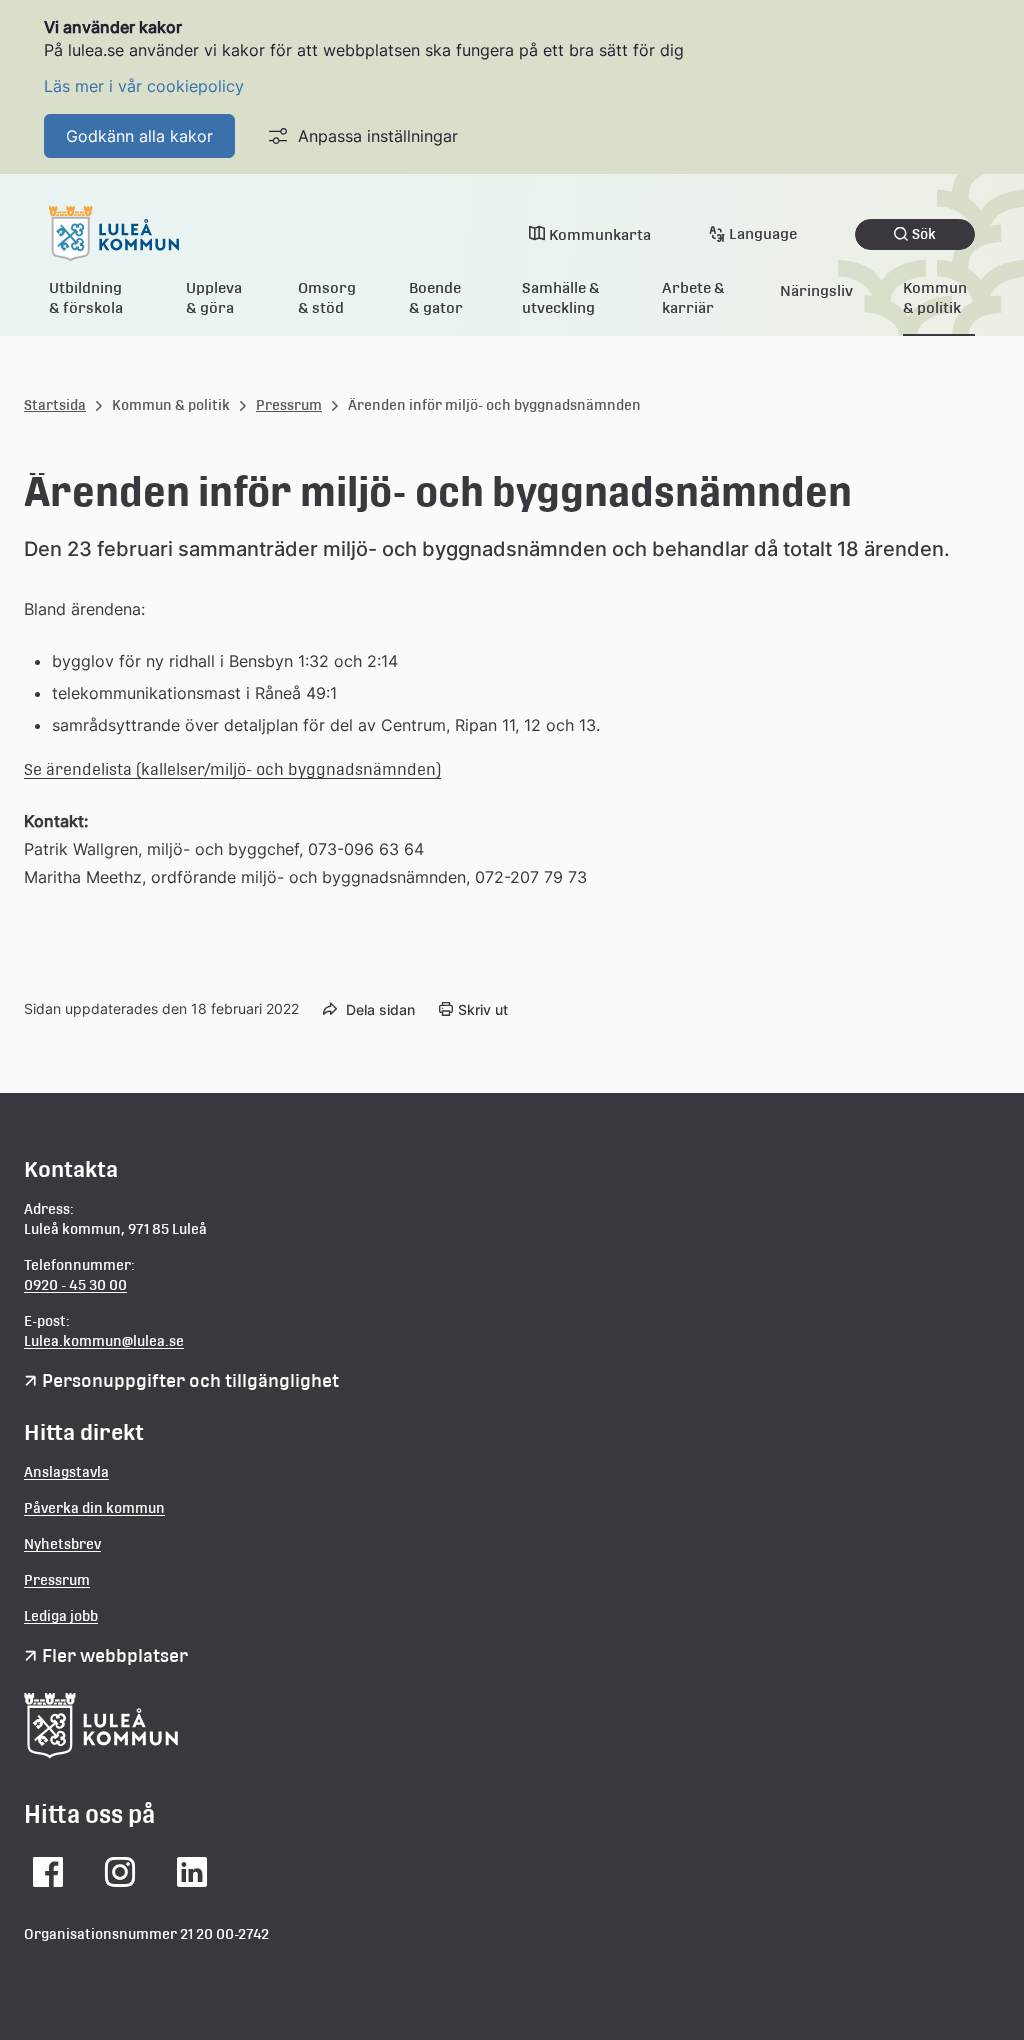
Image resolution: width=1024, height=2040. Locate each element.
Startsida (55, 405)
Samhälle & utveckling (561, 297)
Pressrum (289, 405)
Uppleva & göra (214, 297)
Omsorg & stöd (327, 297)
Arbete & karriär (693, 297)
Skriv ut (483, 1009)
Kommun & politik (935, 297)
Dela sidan (380, 1009)
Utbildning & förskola (86, 297)
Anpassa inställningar (378, 136)
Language (763, 233)
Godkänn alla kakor (139, 136)
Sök (924, 234)
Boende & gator (436, 297)
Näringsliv (816, 290)
